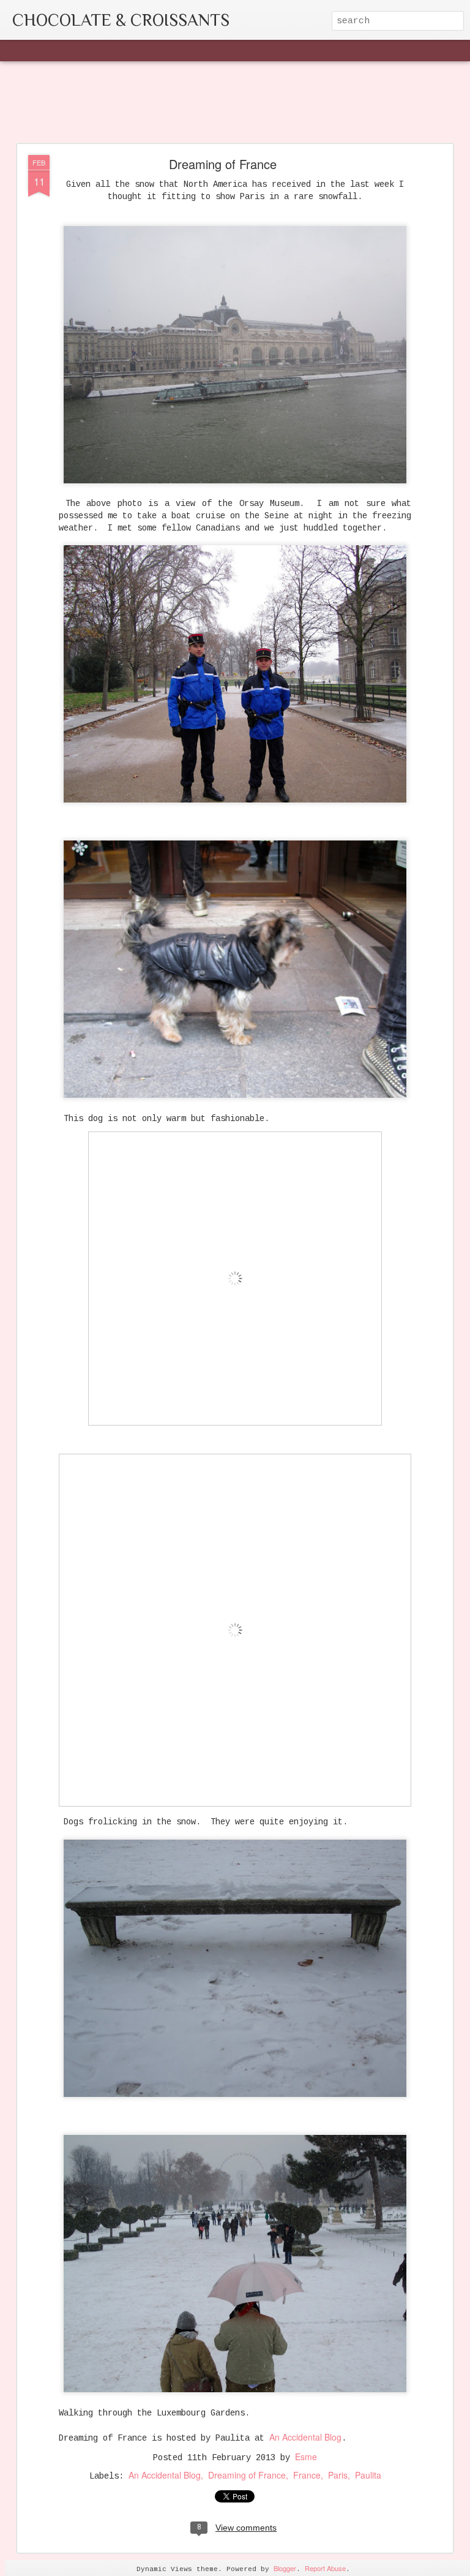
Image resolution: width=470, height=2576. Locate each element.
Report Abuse (325, 2568)
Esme (306, 2457)
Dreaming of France (223, 164)
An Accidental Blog (305, 2437)
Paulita (368, 2475)
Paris (338, 2475)
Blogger (285, 2568)
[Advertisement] (235, 103)
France (307, 2475)
